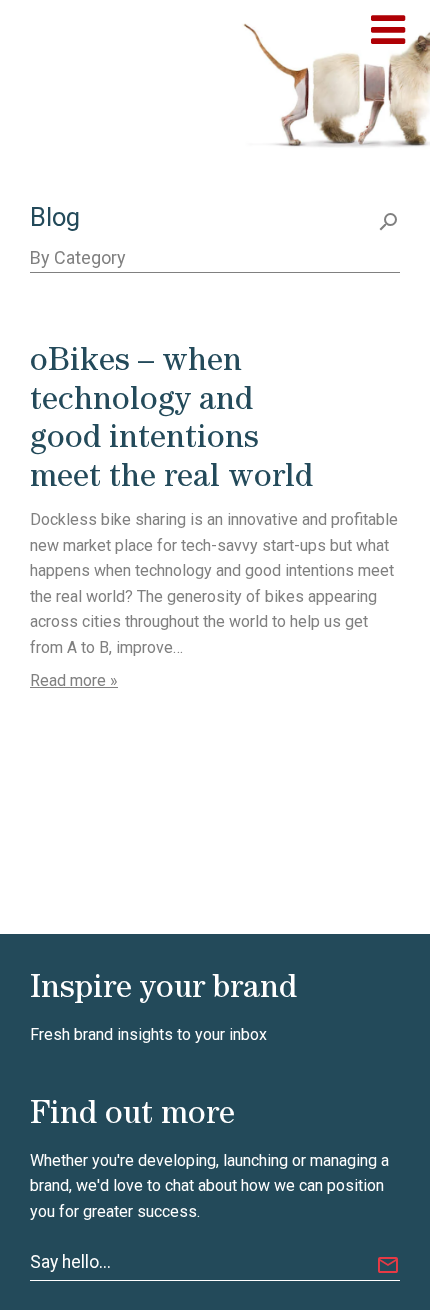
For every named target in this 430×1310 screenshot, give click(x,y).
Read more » (74, 680)
